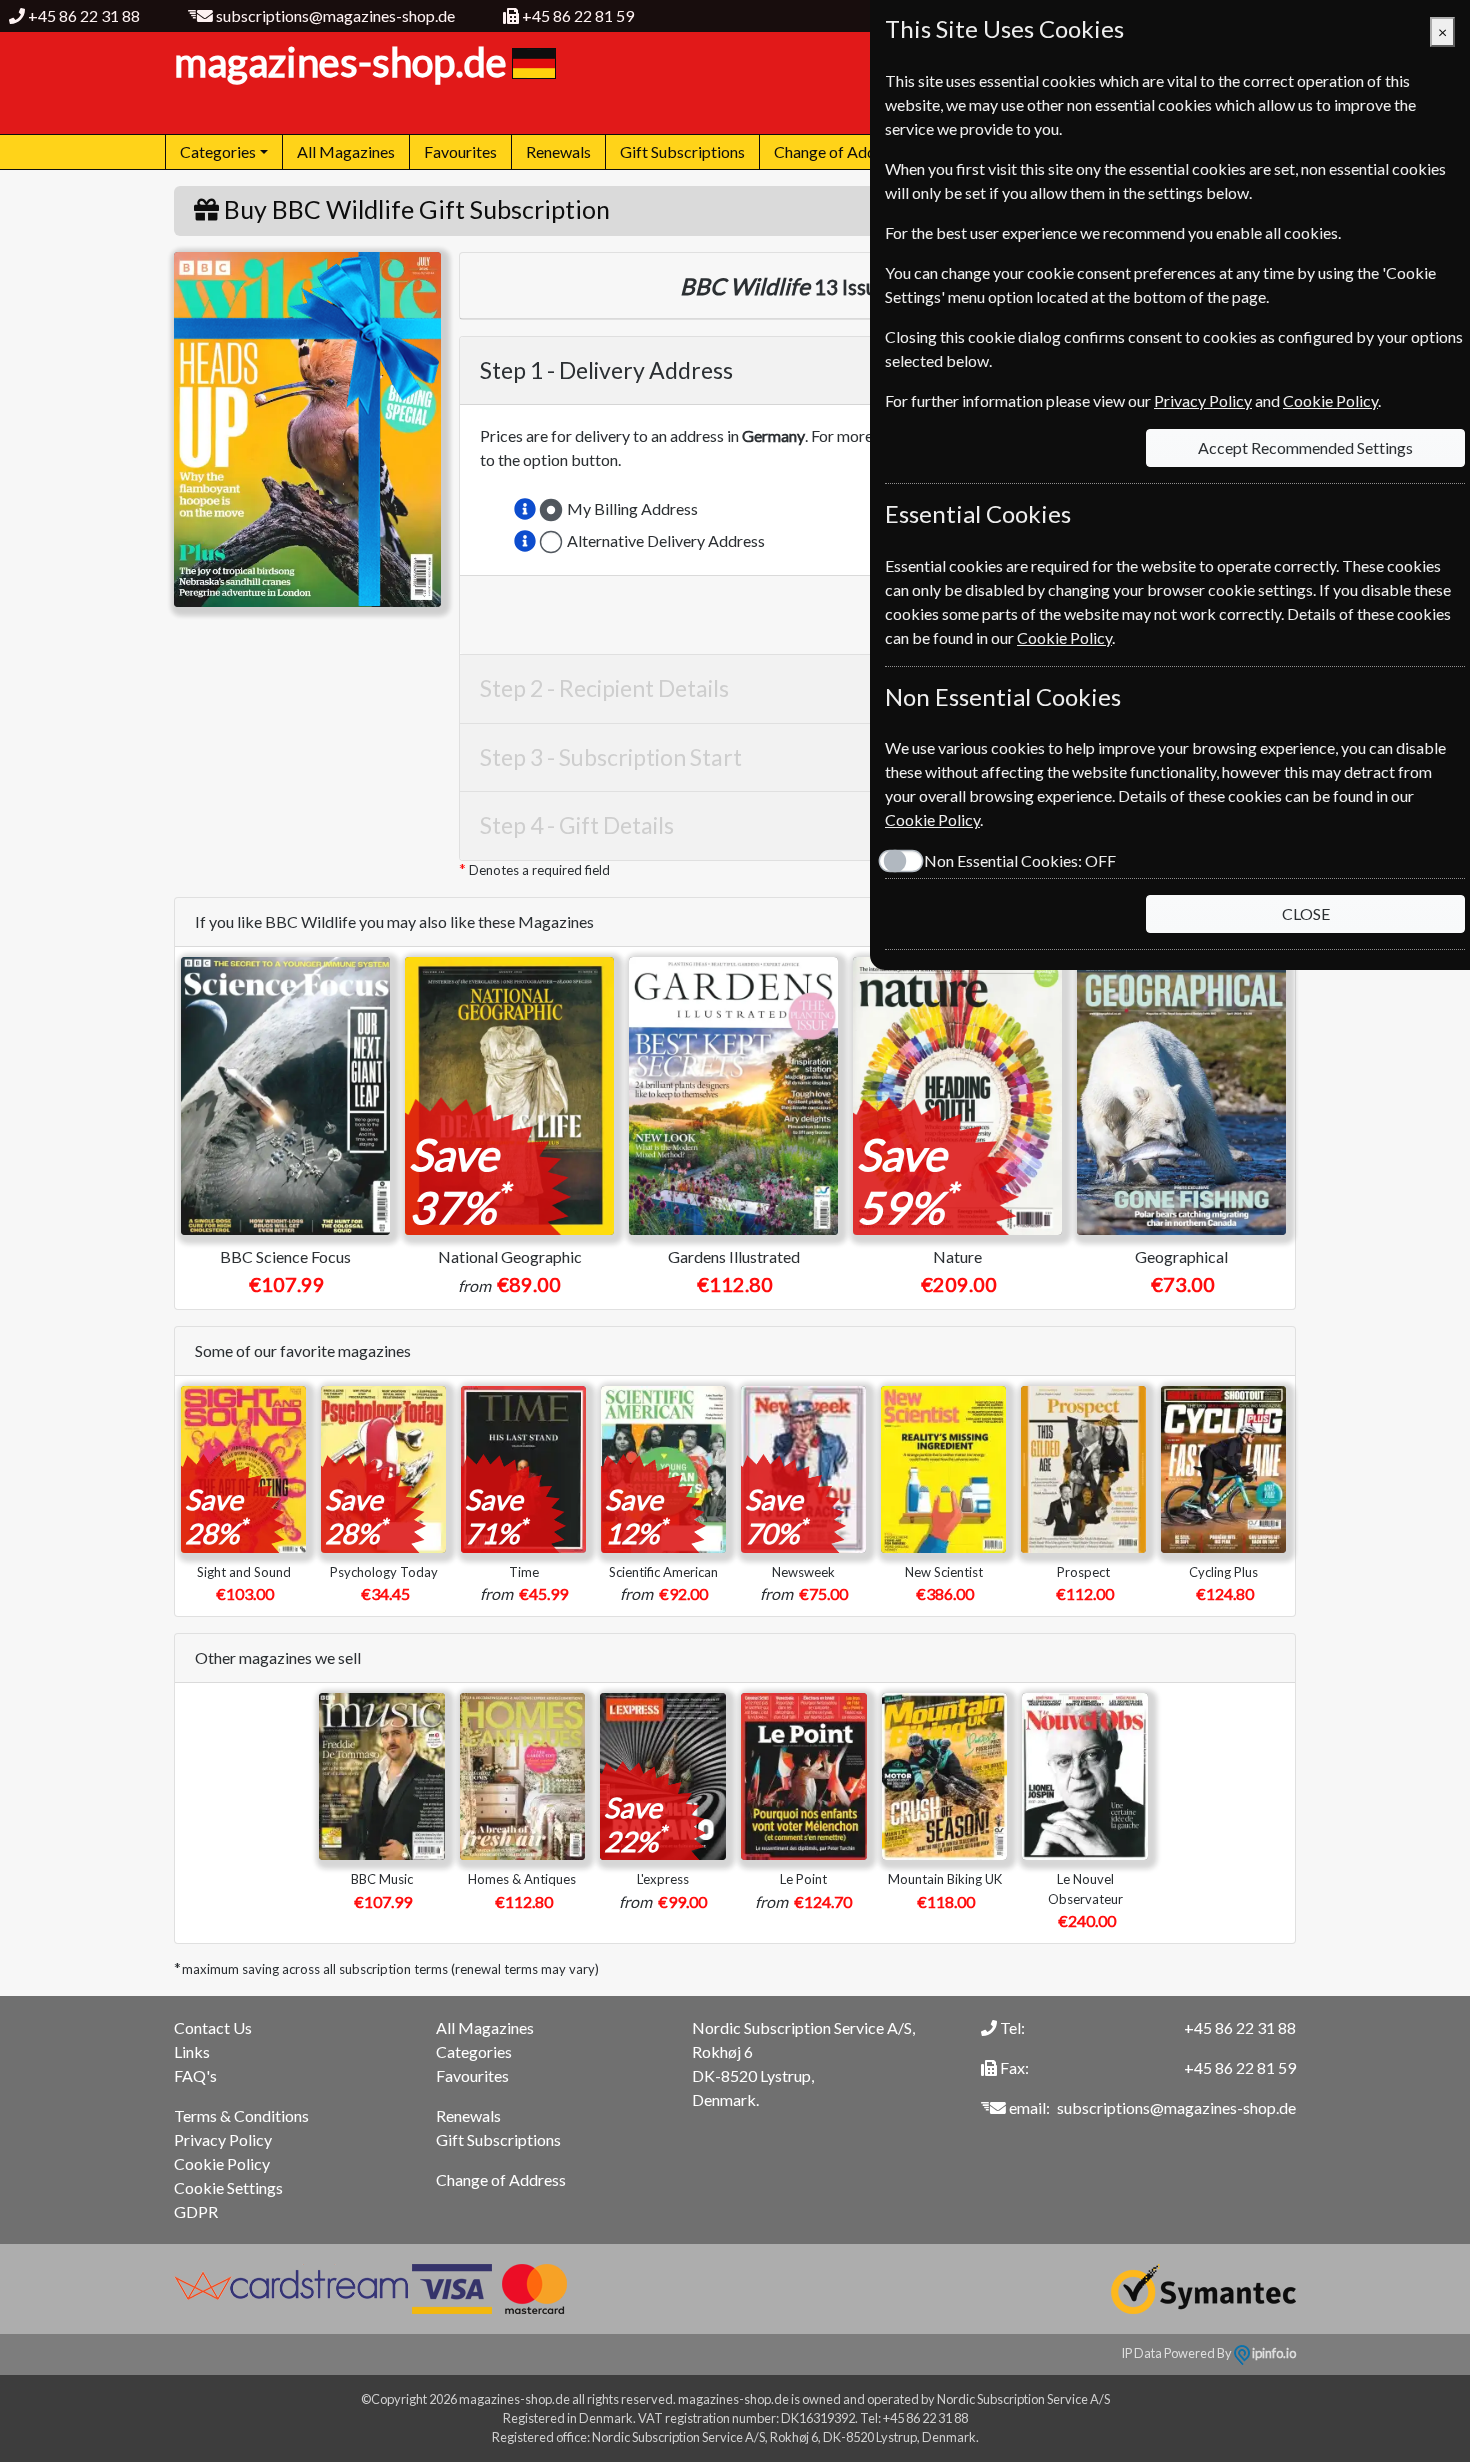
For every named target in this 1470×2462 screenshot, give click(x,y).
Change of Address (839, 151)
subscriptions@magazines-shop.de (335, 15)
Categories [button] (218, 151)
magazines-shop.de (340, 62)
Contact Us (213, 2027)
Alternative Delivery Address (666, 540)
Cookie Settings (228, 2187)
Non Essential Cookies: (1020, 860)
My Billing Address (632, 508)
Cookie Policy (222, 2163)
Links (192, 2051)
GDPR (196, 2211)
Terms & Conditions (241, 2115)
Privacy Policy (223, 2139)
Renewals (558, 151)
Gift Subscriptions (682, 151)
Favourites (460, 151)
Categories (474, 2051)
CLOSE (1306, 913)
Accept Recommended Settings (1305, 447)
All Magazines (346, 151)
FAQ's (195, 2075)
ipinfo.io (1273, 2353)
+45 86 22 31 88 (84, 15)
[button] (525, 509)
